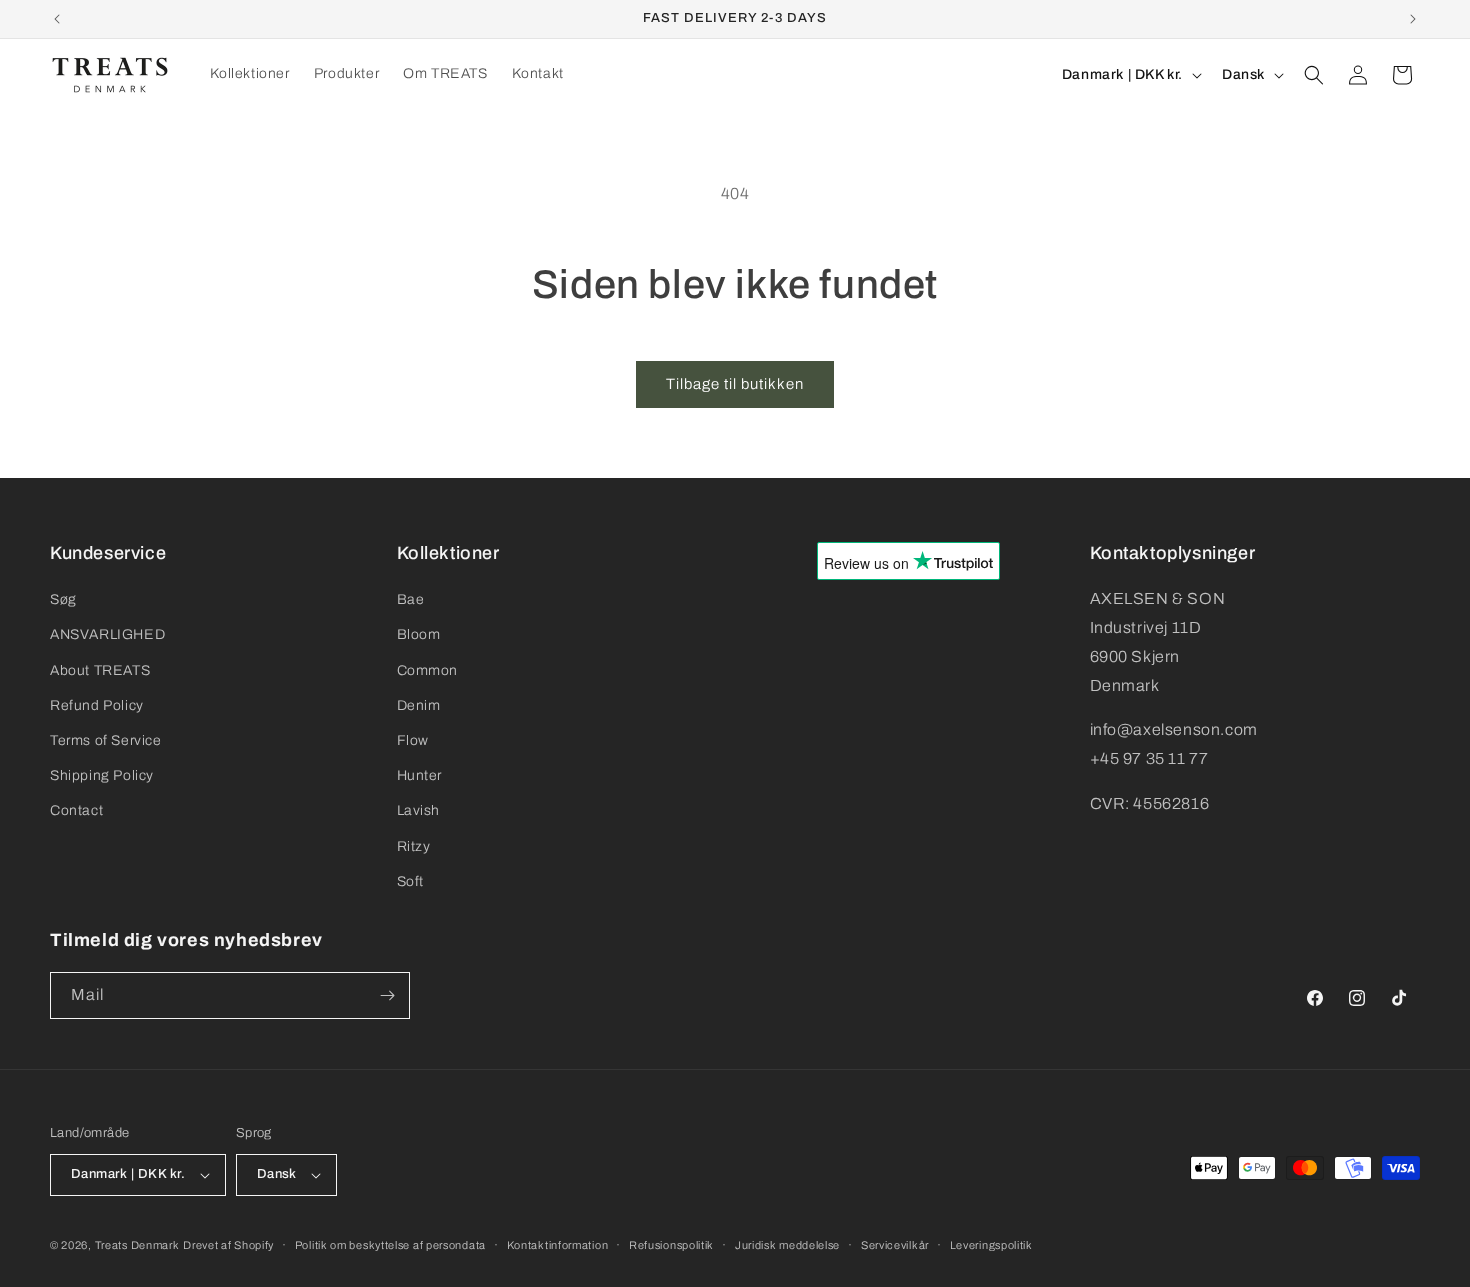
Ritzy (414, 846)
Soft (410, 881)
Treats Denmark (137, 1245)
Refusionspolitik (671, 1245)
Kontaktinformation (558, 1245)
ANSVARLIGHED (107, 634)
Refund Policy (97, 705)
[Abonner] (387, 995)
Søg (63, 599)
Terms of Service (106, 740)
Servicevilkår (895, 1245)
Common (428, 670)
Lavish (419, 810)
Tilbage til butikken (735, 384)
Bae (411, 599)
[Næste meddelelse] (1413, 19)
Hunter (420, 775)
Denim (419, 705)
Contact (76, 810)
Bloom (419, 634)
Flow (413, 740)
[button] (1314, 75)
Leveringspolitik (991, 1245)
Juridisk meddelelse (787, 1245)
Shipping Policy (102, 775)
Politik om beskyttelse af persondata (390, 1245)
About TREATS (100, 670)
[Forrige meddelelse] (57, 19)
